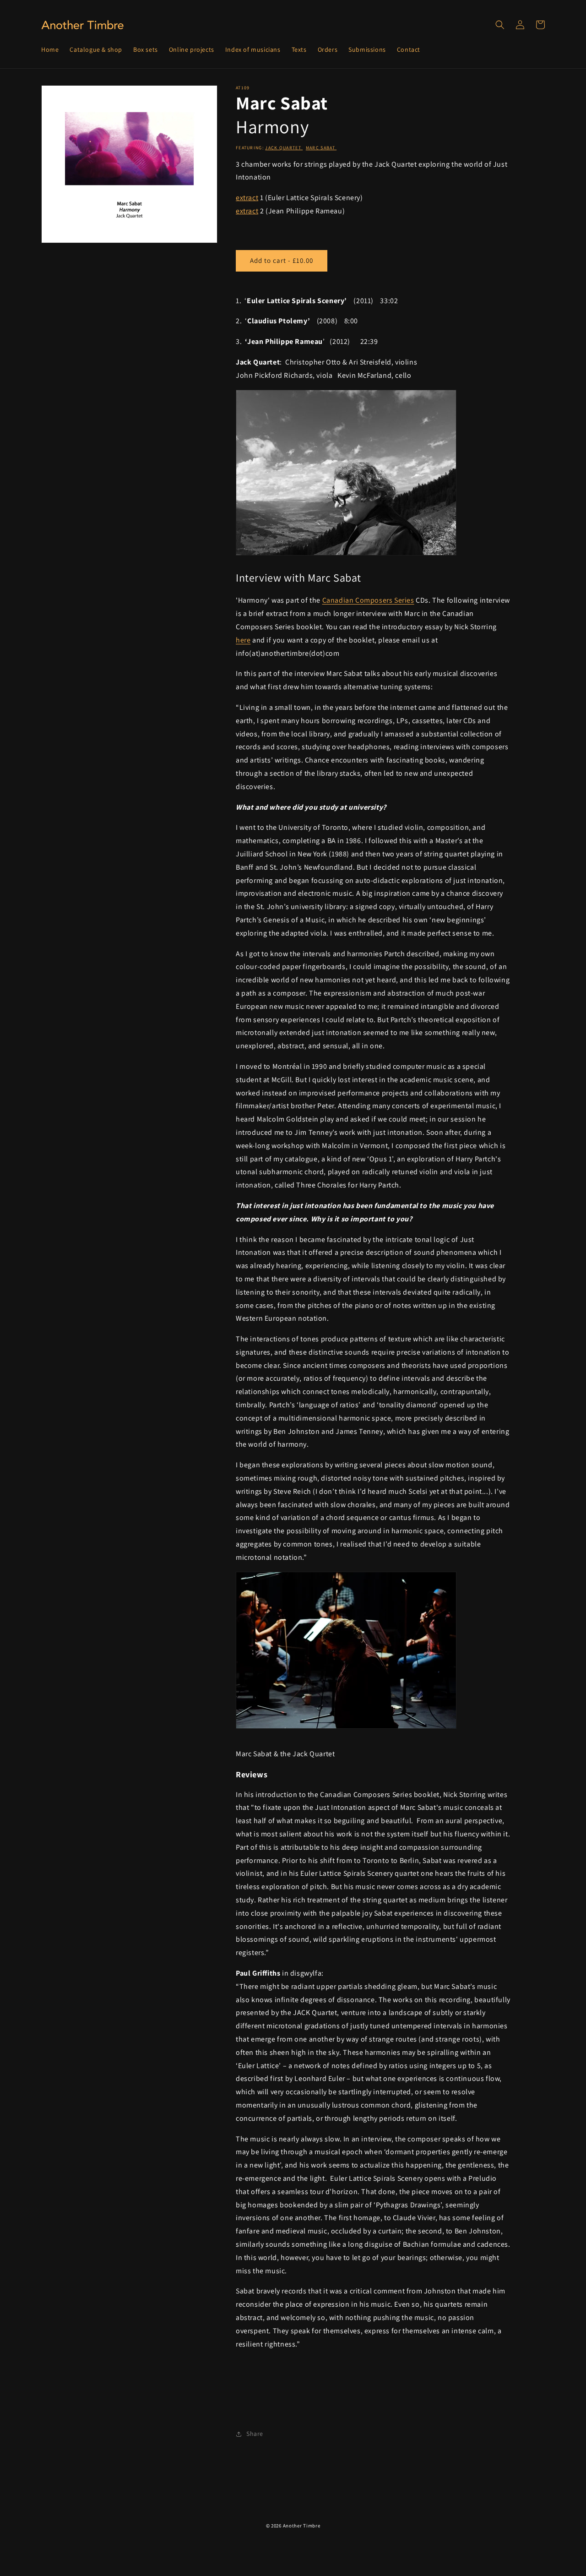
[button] (500, 25)
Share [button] (255, 2434)
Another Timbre (302, 2526)
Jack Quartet (284, 148)
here (243, 640)
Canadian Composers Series (368, 600)
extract (247, 198)
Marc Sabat (321, 148)
